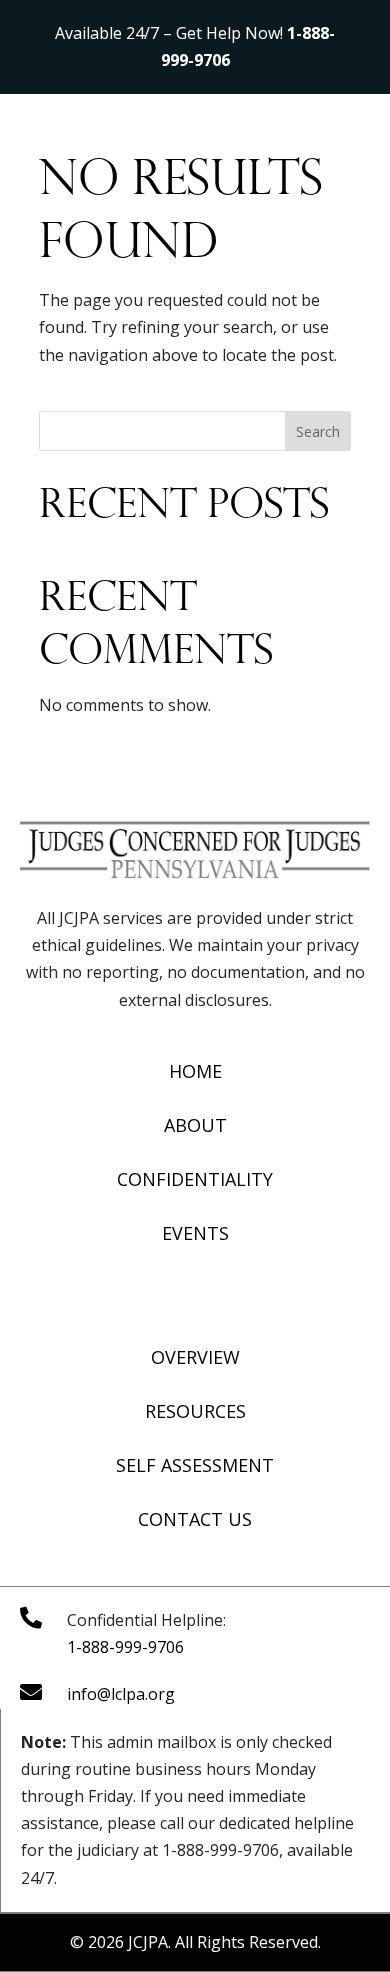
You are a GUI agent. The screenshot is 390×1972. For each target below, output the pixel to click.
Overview (195, 1357)
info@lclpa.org (121, 1694)
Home (195, 1071)
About (195, 1125)
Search (318, 431)
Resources (195, 1411)
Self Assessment (195, 1465)
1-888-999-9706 (125, 1647)
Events (195, 1233)
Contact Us (195, 1519)
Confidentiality (195, 1179)
